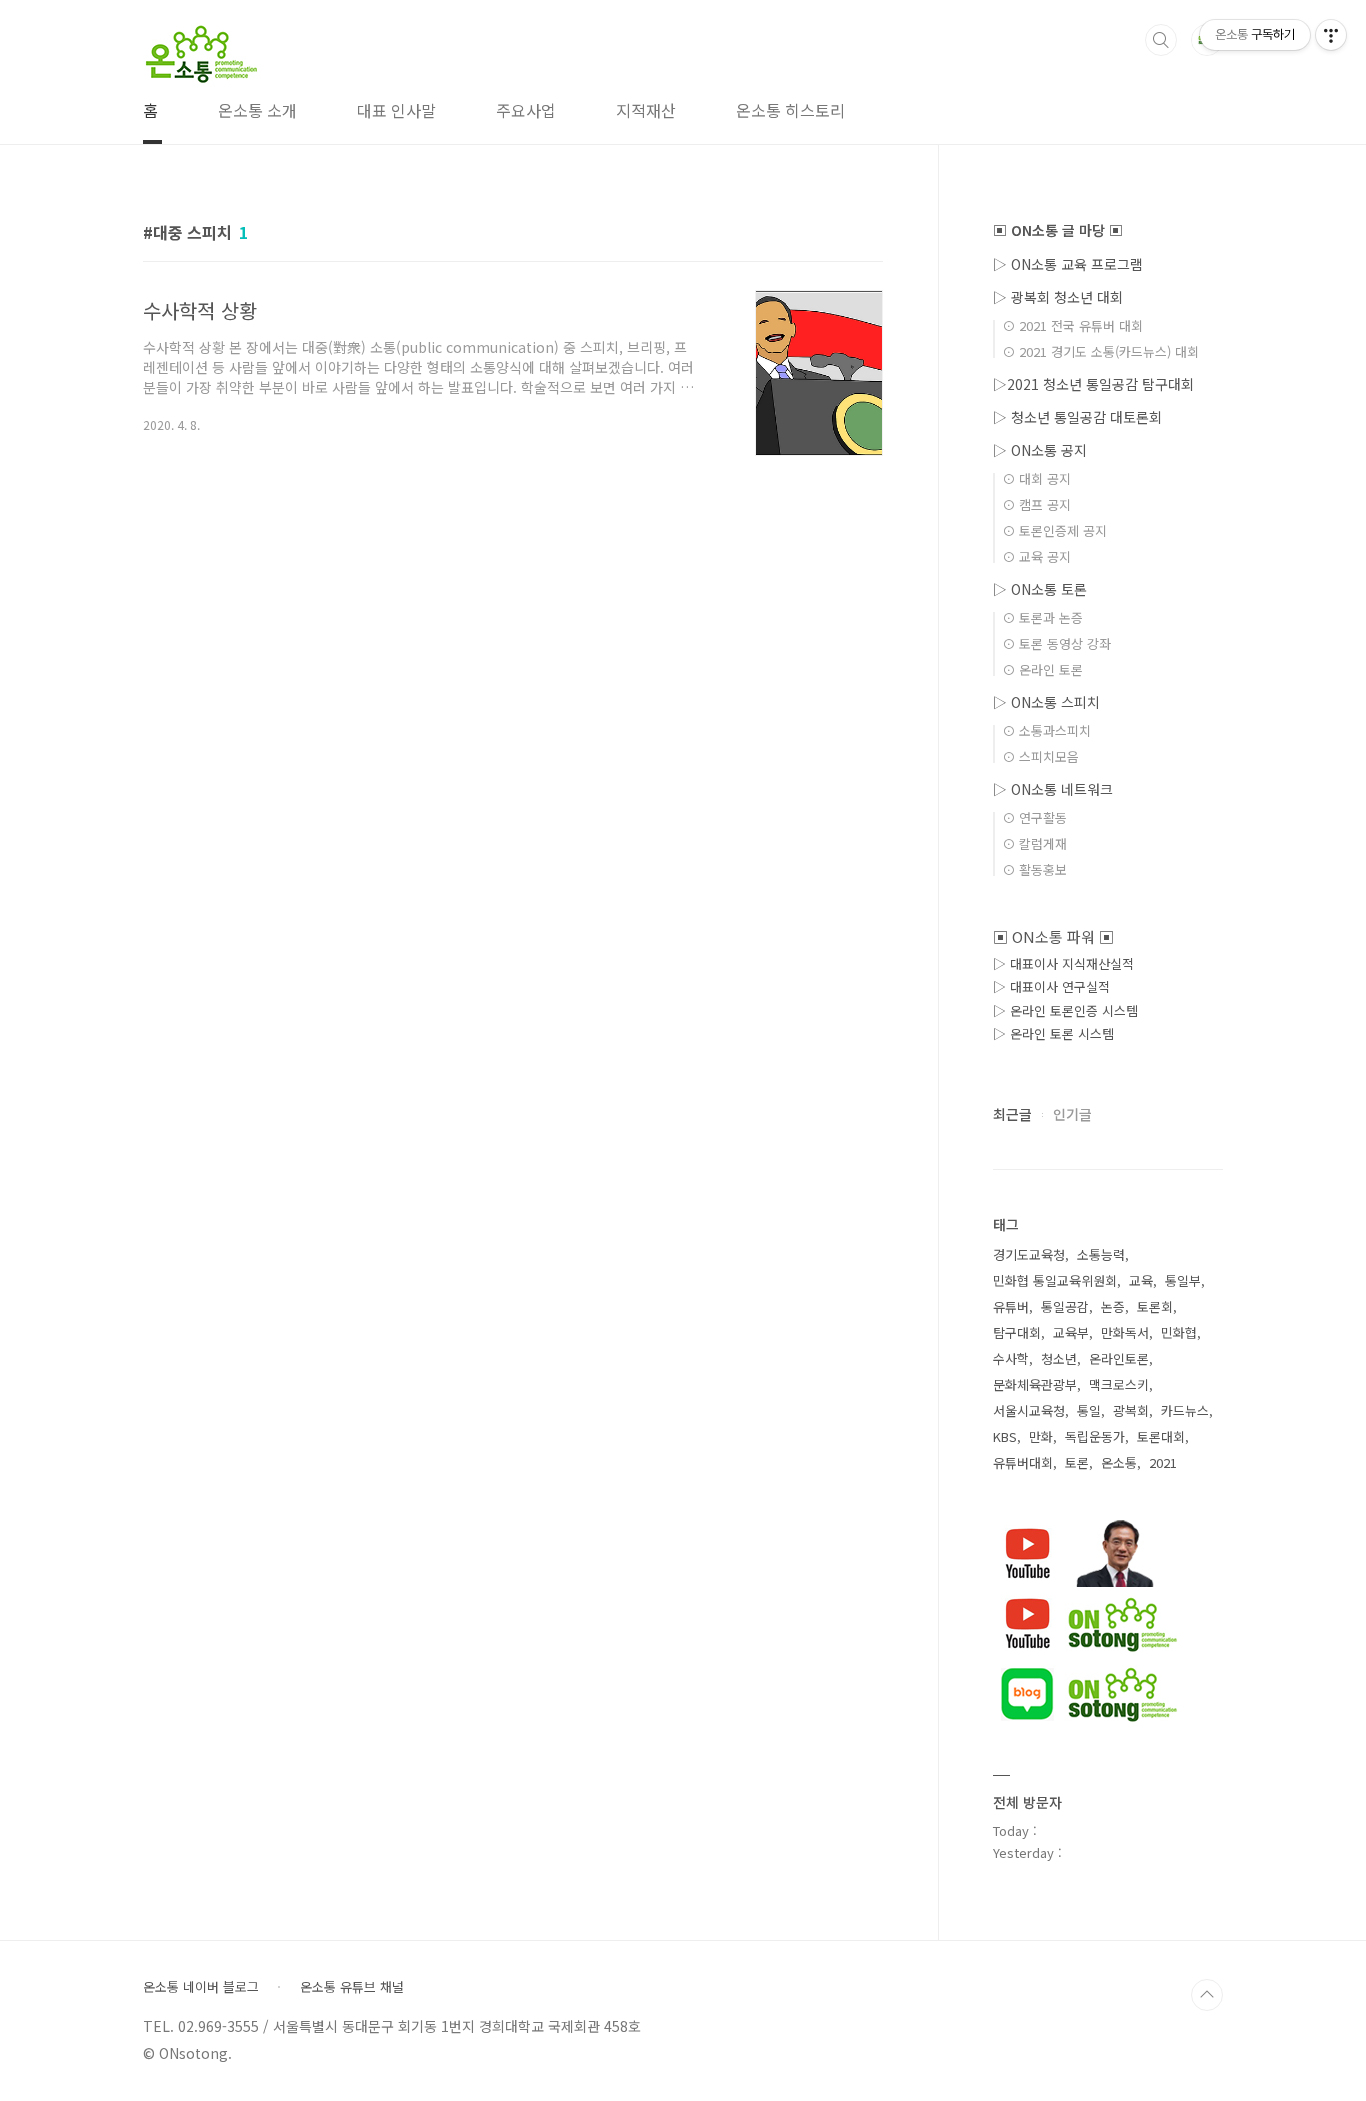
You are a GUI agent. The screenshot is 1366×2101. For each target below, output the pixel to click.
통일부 (1183, 1280)
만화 (1041, 1436)
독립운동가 (1095, 1436)
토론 (1077, 1462)
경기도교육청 (1029, 1254)
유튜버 (1011, 1306)
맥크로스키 (1119, 1384)
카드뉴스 (1185, 1410)
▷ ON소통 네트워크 (1053, 789)
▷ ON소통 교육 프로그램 (1068, 264)
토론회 (1155, 1306)
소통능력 (1101, 1254)
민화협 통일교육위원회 (1055, 1280)
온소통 (1119, 1462)
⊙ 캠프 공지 (1036, 504)
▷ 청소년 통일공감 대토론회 (1077, 417)
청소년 (1059, 1358)
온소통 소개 (257, 110)
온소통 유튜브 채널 (352, 1987)
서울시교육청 (1029, 1410)
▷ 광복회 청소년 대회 (1058, 297)
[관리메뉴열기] (1331, 35)
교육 (1141, 1280)
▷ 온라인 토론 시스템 (1053, 1033)
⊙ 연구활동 (1034, 817)
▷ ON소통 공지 (1040, 450)
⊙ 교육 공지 (1036, 556)
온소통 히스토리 (790, 110)
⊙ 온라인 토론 (1042, 669)
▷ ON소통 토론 (1040, 589)
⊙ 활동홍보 (1034, 869)
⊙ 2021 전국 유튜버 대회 (1072, 325)
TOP (1207, 1995)
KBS (1005, 1436)
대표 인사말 (396, 110)
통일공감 (1065, 1306)
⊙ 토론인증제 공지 (1054, 530)
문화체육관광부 (1035, 1384)
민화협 (1179, 1332)
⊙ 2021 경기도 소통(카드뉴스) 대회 (1100, 351)
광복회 (1131, 1410)
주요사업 (526, 110)
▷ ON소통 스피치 (1046, 702)
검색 (1161, 40)
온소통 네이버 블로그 (201, 1987)
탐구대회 (1017, 1332)
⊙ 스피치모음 (1040, 756)
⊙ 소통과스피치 (1046, 730)
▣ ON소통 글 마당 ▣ (1058, 230)
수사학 (1011, 1358)
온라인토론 (1119, 1358)
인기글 (1072, 1114)
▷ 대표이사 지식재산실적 (1063, 963)
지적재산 (646, 110)
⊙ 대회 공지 (1036, 478)
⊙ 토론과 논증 (1042, 617)
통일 (1089, 1410)
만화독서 (1125, 1332)
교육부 (1071, 1332)
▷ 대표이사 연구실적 (1051, 986)
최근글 (1012, 1114)
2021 (1163, 1462)
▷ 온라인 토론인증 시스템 (1065, 1010)
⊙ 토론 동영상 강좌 (1056, 643)
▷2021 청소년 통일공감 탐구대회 (1093, 384)
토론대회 (1161, 1436)
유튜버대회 (1023, 1462)
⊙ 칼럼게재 (1034, 843)
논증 (1113, 1306)
